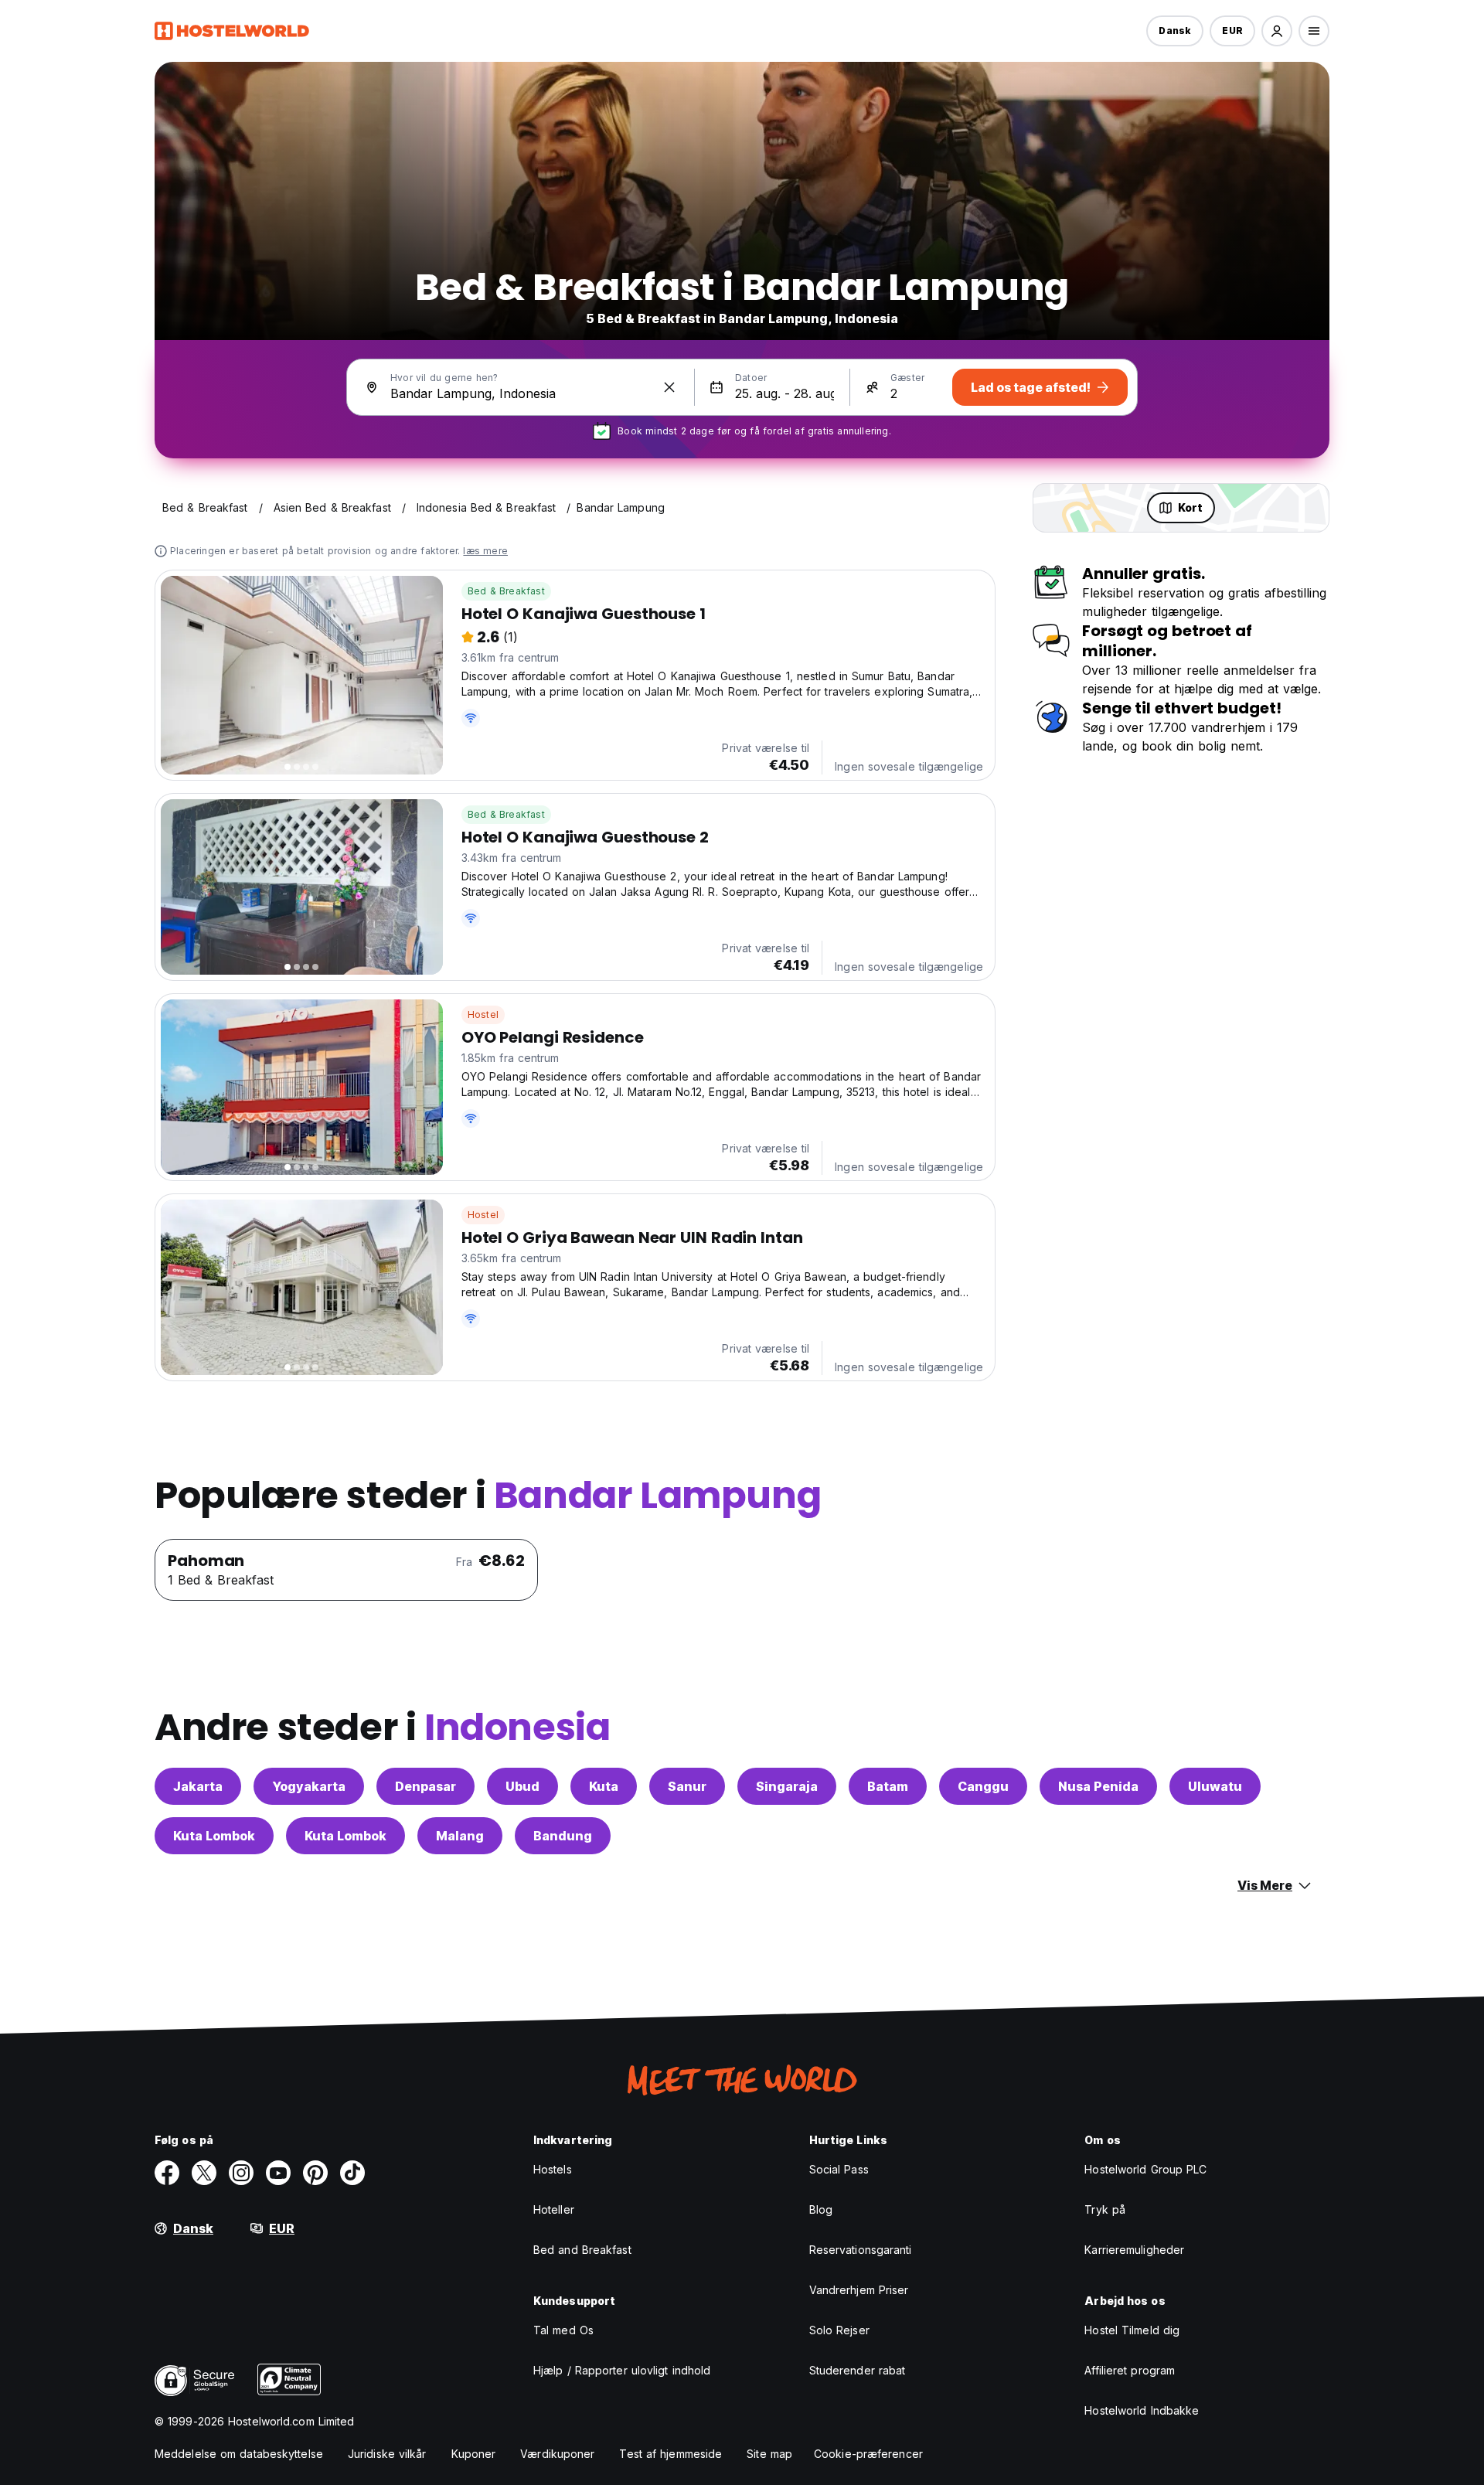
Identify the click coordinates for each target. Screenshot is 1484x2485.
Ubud (522, 1786)
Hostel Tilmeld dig (1132, 2330)
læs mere (485, 551)
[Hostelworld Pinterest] (315, 2173)
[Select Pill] (1277, 31)
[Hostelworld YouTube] (278, 2173)
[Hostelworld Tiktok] (352, 2173)
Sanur (687, 1786)
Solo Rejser (839, 2330)
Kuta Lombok (214, 1836)
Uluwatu (1215, 1786)
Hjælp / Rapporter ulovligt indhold (622, 2370)
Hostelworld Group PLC (1145, 2169)
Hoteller (554, 2209)
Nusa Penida (1098, 1786)
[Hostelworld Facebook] (167, 2173)
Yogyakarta (309, 1786)
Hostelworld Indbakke (1142, 2410)
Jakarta (198, 1786)
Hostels (553, 2169)
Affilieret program (1130, 2370)
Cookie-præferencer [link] (868, 2454)
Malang (460, 1836)
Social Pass (839, 2169)
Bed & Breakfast (506, 591)
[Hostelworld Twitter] (204, 2173)
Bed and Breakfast (582, 2250)
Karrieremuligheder (1134, 2250)
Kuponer (474, 2454)
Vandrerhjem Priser (859, 2290)
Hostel (483, 1014)
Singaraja (787, 1786)
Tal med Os (563, 2330)
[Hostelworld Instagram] (241, 2173)
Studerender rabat (858, 2370)
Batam (888, 1786)
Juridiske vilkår (387, 2454)
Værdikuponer (557, 2454)
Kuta (604, 1786)
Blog (821, 2209)
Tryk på (1105, 2209)
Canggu (983, 1786)
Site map (769, 2454)
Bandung (563, 1836)
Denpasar (425, 1786)
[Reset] (669, 387)
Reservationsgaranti (861, 2250)
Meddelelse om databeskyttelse (239, 2454)
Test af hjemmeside (671, 2454)
